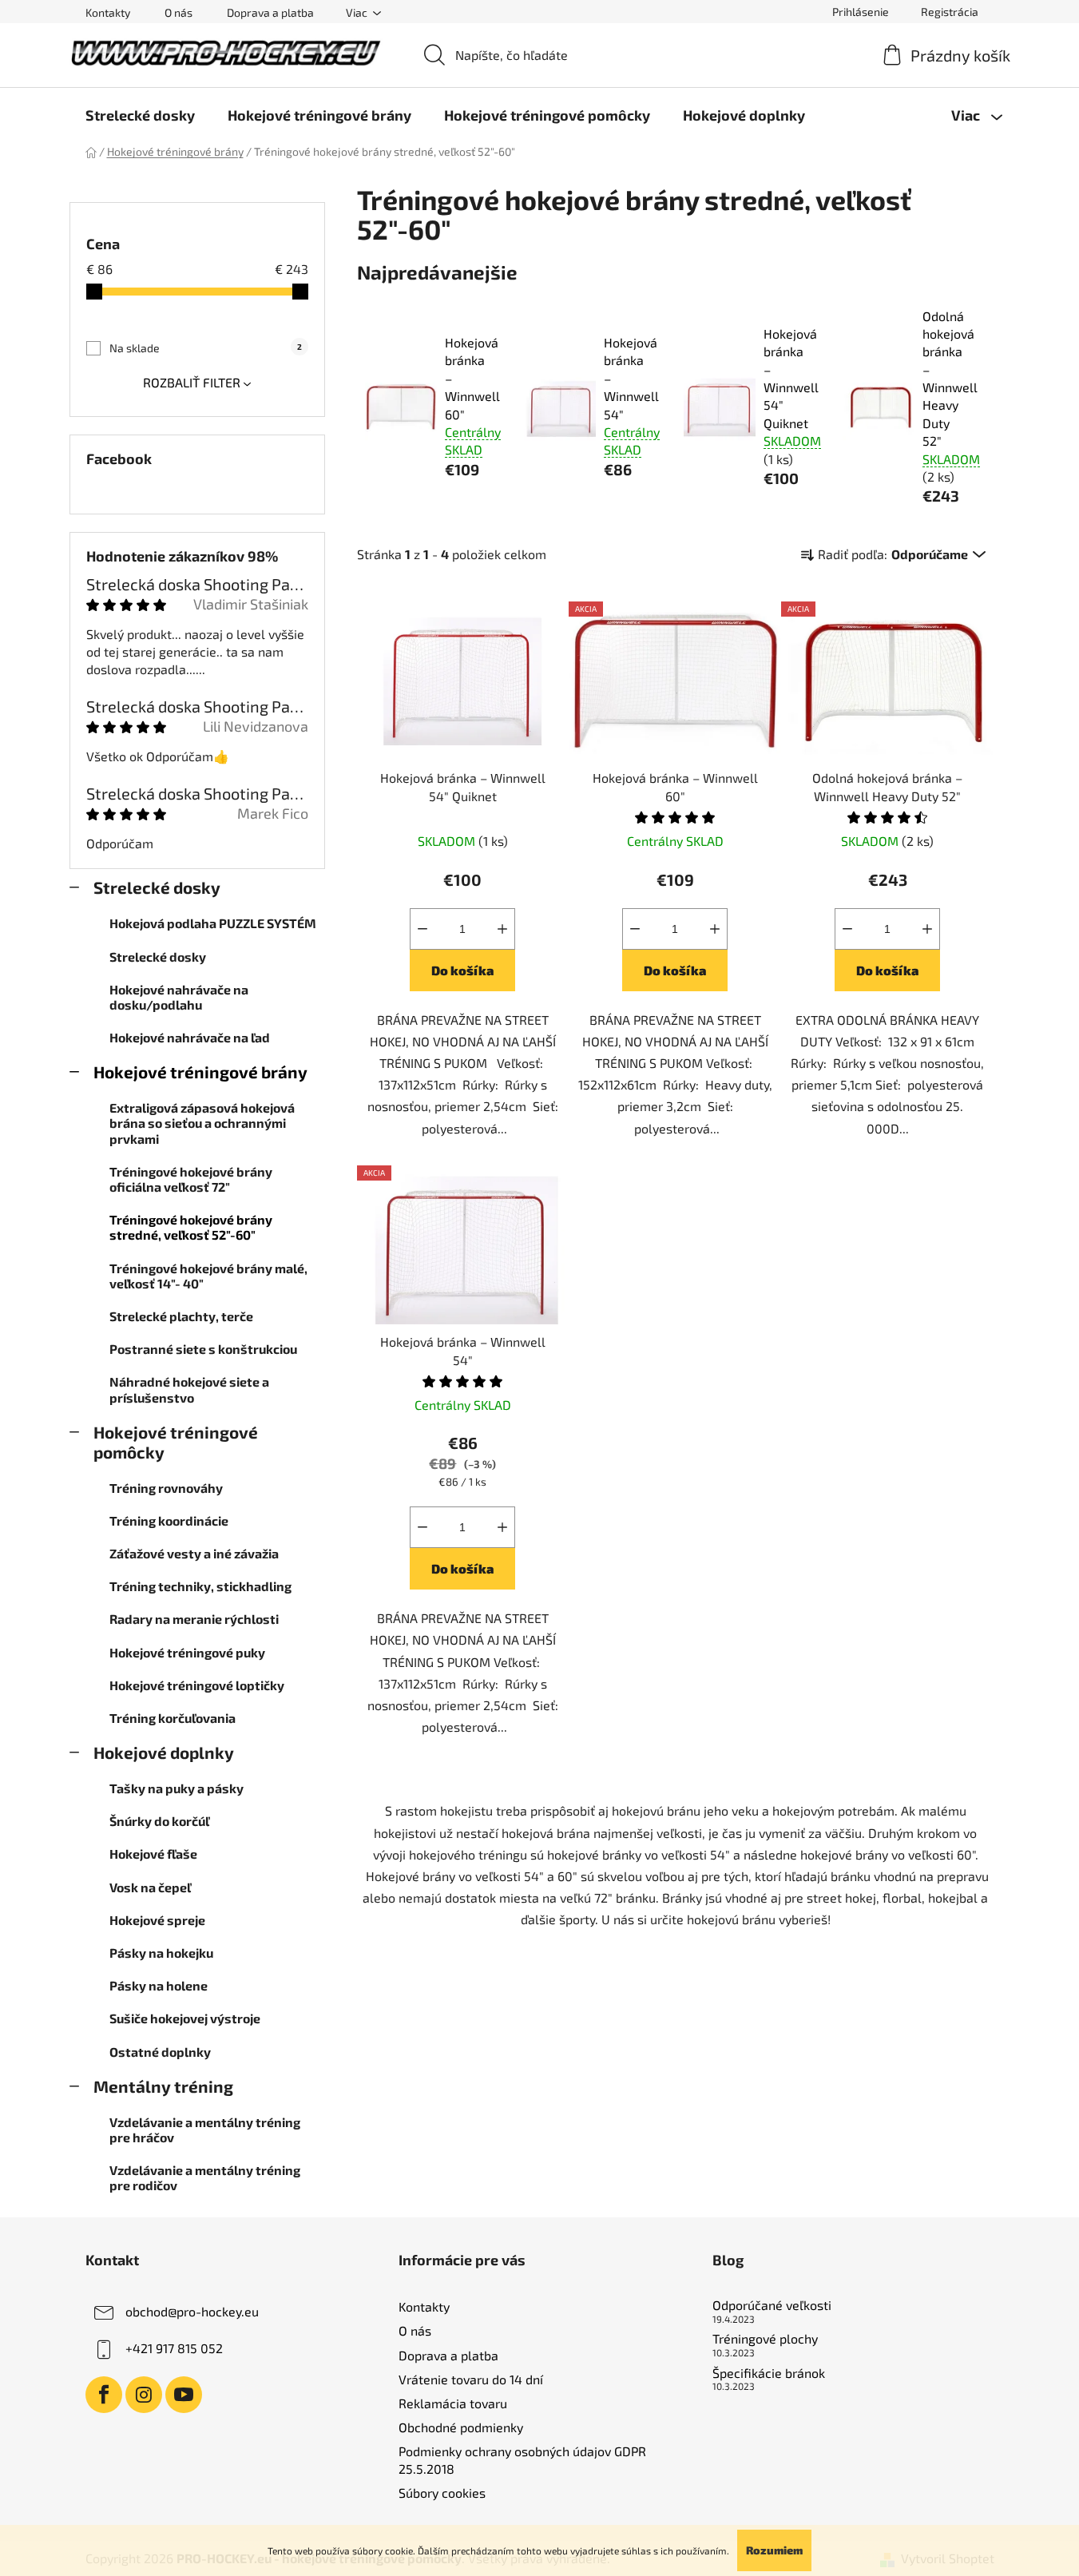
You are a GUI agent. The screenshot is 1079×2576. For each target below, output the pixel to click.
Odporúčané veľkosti (772, 2305)
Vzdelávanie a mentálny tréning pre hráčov (205, 2129)
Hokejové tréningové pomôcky (176, 1442)
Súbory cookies (442, 2493)
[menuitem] (140, 115)
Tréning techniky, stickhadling (200, 1586)
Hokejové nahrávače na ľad (190, 1037)
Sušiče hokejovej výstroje (185, 2018)
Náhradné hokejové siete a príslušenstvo (189, 1389)
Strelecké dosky (157, 887)
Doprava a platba (270, 12)
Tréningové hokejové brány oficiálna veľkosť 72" (191, 1179)
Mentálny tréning (163, 2086)
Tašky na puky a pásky (177, 1788)
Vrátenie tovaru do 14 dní (471, 2379)
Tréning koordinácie (169, 1520)
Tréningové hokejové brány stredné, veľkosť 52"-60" (191, 1227)
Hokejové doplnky (164, 1752)
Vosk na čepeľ (150, 1887)
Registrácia (950, 12)
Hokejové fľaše (153, 1854)
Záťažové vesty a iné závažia (194, 1553)
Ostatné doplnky (160, 2052)
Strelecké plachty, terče (181, 1316)
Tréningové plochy (765, 2339)
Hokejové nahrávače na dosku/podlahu (179, 997)
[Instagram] (144, 2395)
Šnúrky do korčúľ (159, 1821)
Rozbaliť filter (192, 382)
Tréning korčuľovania (173, 1718)
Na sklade (206, 348)
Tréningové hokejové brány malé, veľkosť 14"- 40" (208, 1276)
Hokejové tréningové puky (187, 1652)
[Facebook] (104, 2395)
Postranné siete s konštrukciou (203, 1349)
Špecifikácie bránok (769, 2373)
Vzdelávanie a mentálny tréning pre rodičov (205, 2177)
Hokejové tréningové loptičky (197, 1685)
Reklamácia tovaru (453, 2403)
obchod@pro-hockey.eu (192, 2311)
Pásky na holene (159, 1985)
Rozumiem (774, 2550)
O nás (179, 12)
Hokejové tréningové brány (200, 1072)
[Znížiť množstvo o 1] (422, 929)
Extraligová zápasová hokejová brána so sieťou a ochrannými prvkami (202, 1123)
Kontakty (108, 12)
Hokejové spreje (157, 1920)
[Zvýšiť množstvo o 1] (502, 929)
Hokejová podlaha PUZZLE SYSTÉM (213, 923)
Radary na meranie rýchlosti (194, 1619)
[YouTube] (184, 2395)
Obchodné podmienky (461, 2427)
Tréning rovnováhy (166, 1488)
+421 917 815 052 (174, 2348)
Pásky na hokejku (161, 1953)
